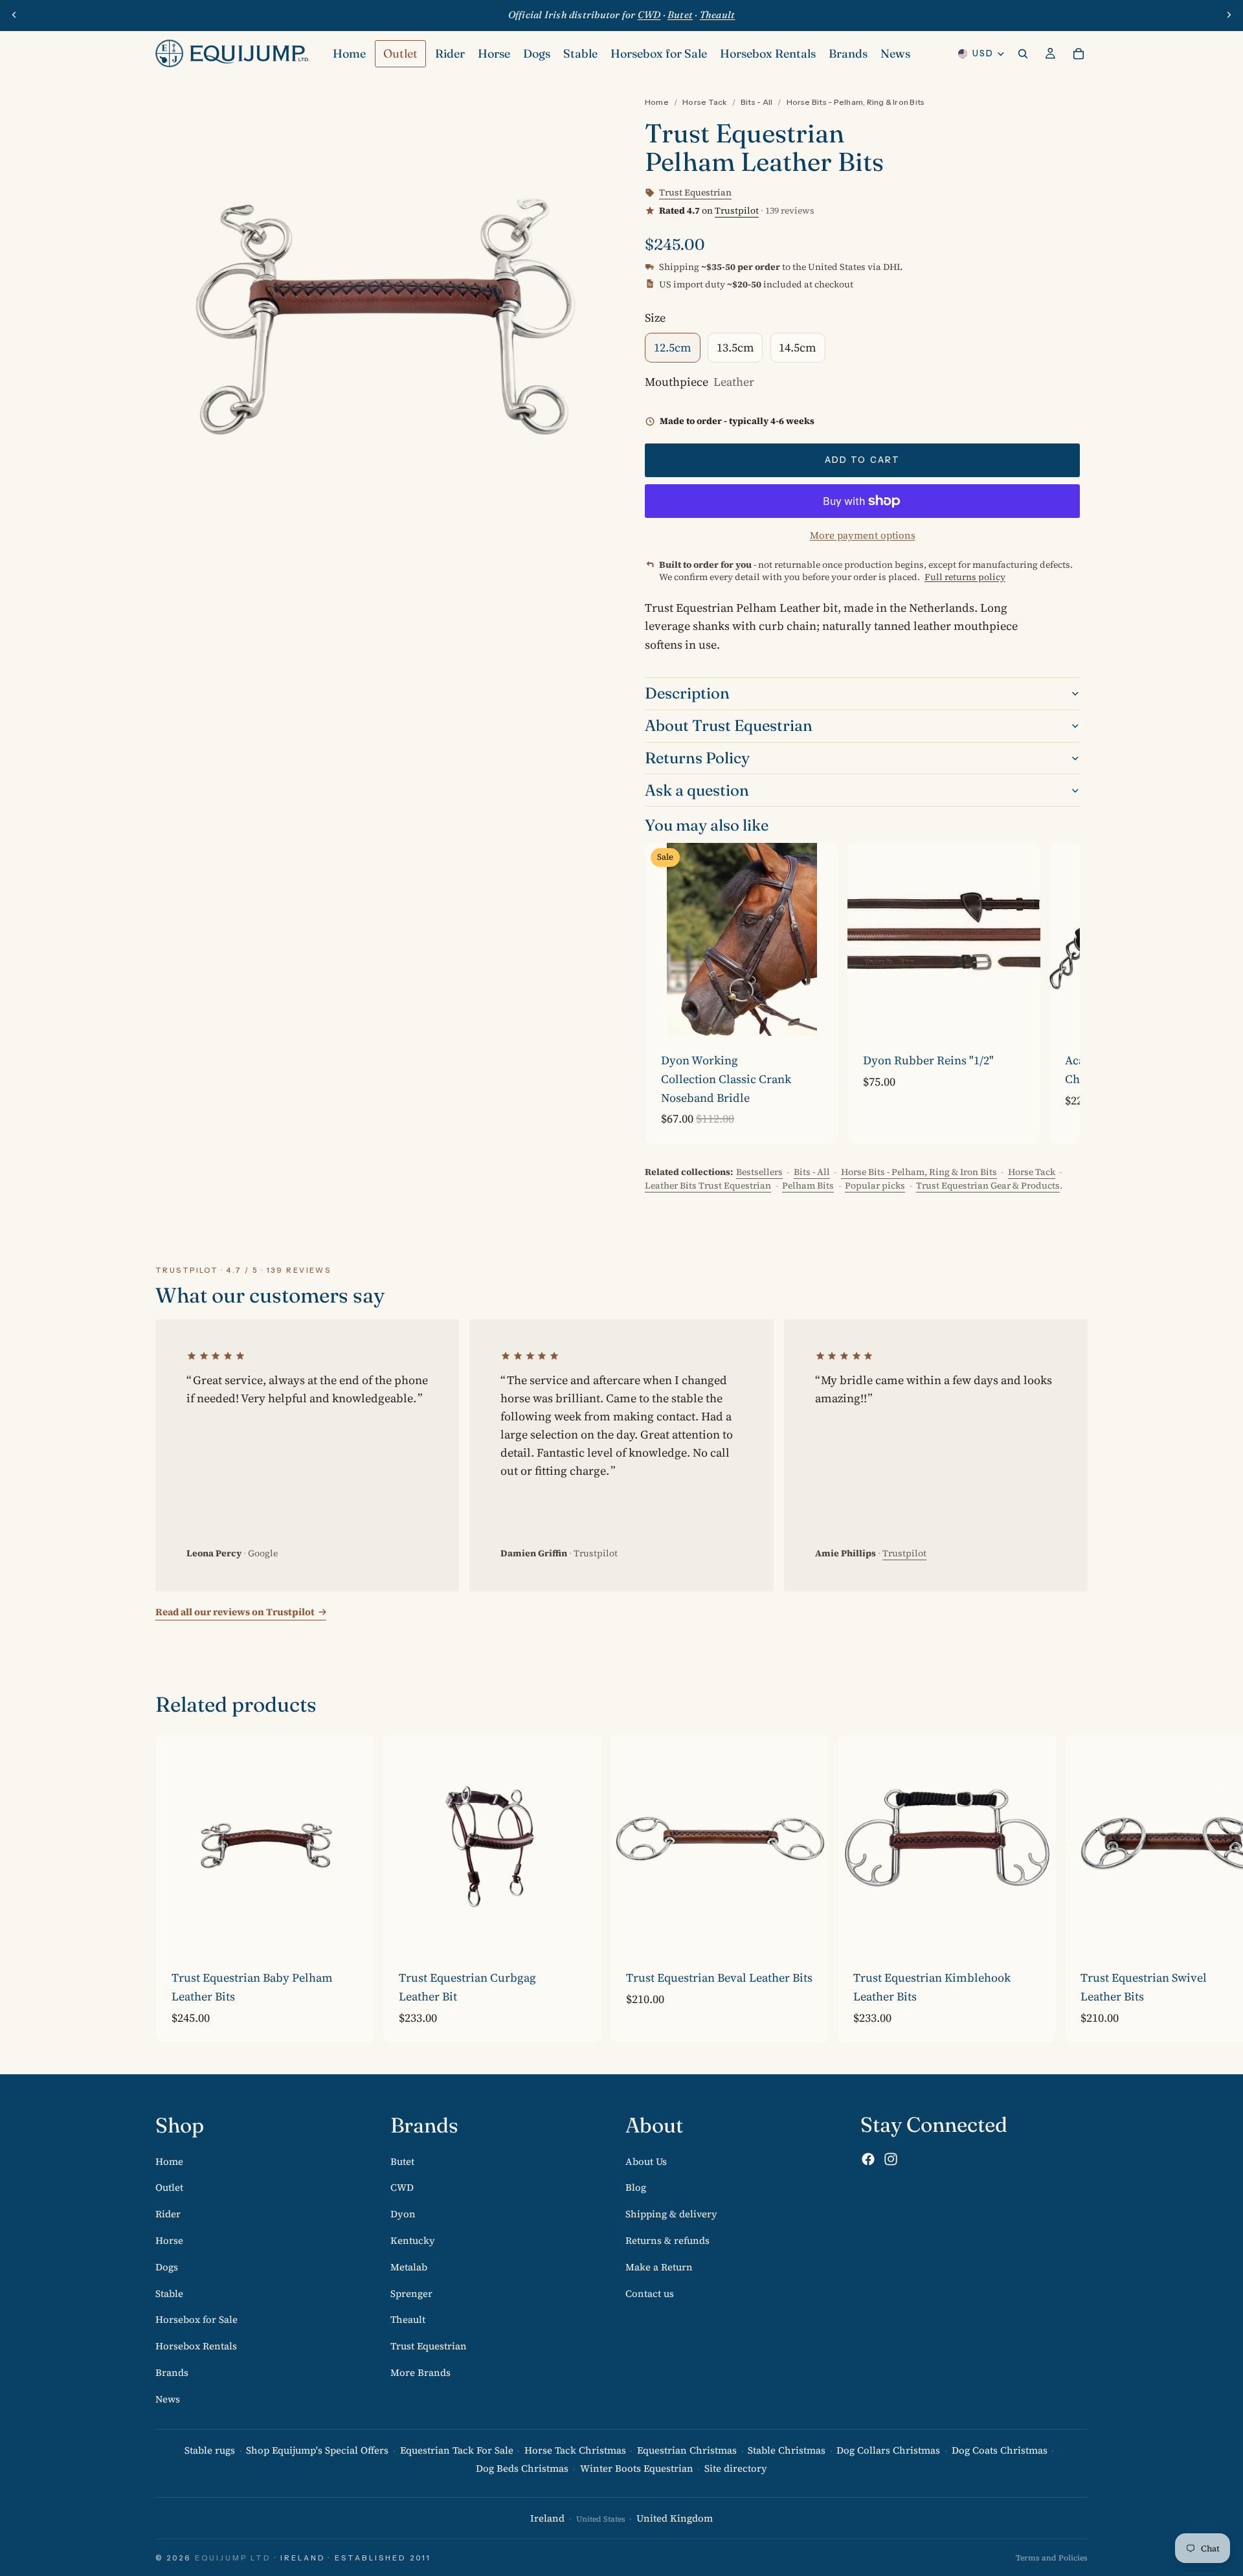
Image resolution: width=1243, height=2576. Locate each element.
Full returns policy (965, 577)
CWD (402, 2188)
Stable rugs (210, 2450)
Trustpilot (737, 210)
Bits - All (756, 102)
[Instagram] (891, 2160)
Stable (169, 2293)
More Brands (420, 2372)
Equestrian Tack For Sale (457, 2450)
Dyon (403, 2214)
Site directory (736, 2469)
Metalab (409, 2267)
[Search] (1023, 54)
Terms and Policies (1052, 2558)
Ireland (547, 2519)
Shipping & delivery (671, 2214)
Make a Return (659, 2267)
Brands (172, 2372)
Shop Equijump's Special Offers (317, 2450)
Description (687, 693)
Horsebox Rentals (196, 2346)
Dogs (167, 2267)
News (168, 2399)
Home (657, 102)
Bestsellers (759, 1172)
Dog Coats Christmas (1000, 2450)
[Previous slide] (14, 15)
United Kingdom (675, 2519)
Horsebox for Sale (196, 2320)
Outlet (169, 2188)
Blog (636, 2188)
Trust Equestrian (429, 2346)
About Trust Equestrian (729, 725)
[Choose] (818, 1016)
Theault (408, 2320)
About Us (646, 2161)
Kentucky (413, 2240)
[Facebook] (868, 2160)
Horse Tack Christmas (575, 2450)
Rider (168, 2214)
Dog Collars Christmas (888, 2450)
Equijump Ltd (233, 2558)
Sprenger (411, 2293)
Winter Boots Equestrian (637, 2469)
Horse (169, 2240)
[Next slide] (1229, 15)
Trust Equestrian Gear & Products (988, 1185)
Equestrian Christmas (687, 2450)
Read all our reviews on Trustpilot (235, 1612)
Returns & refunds (667, 2240)
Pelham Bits (808, 1185)
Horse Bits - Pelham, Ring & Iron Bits (856, 102)
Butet (402, 2161)
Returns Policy (697, 758)
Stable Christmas (787, 2450)
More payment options (863, 535)
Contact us (650, 2293)
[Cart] (1079, 54)
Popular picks (875, 1185)
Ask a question (697, 790)
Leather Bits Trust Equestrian (708, 1185)
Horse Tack (704, 102)
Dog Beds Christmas (522, 2469)
